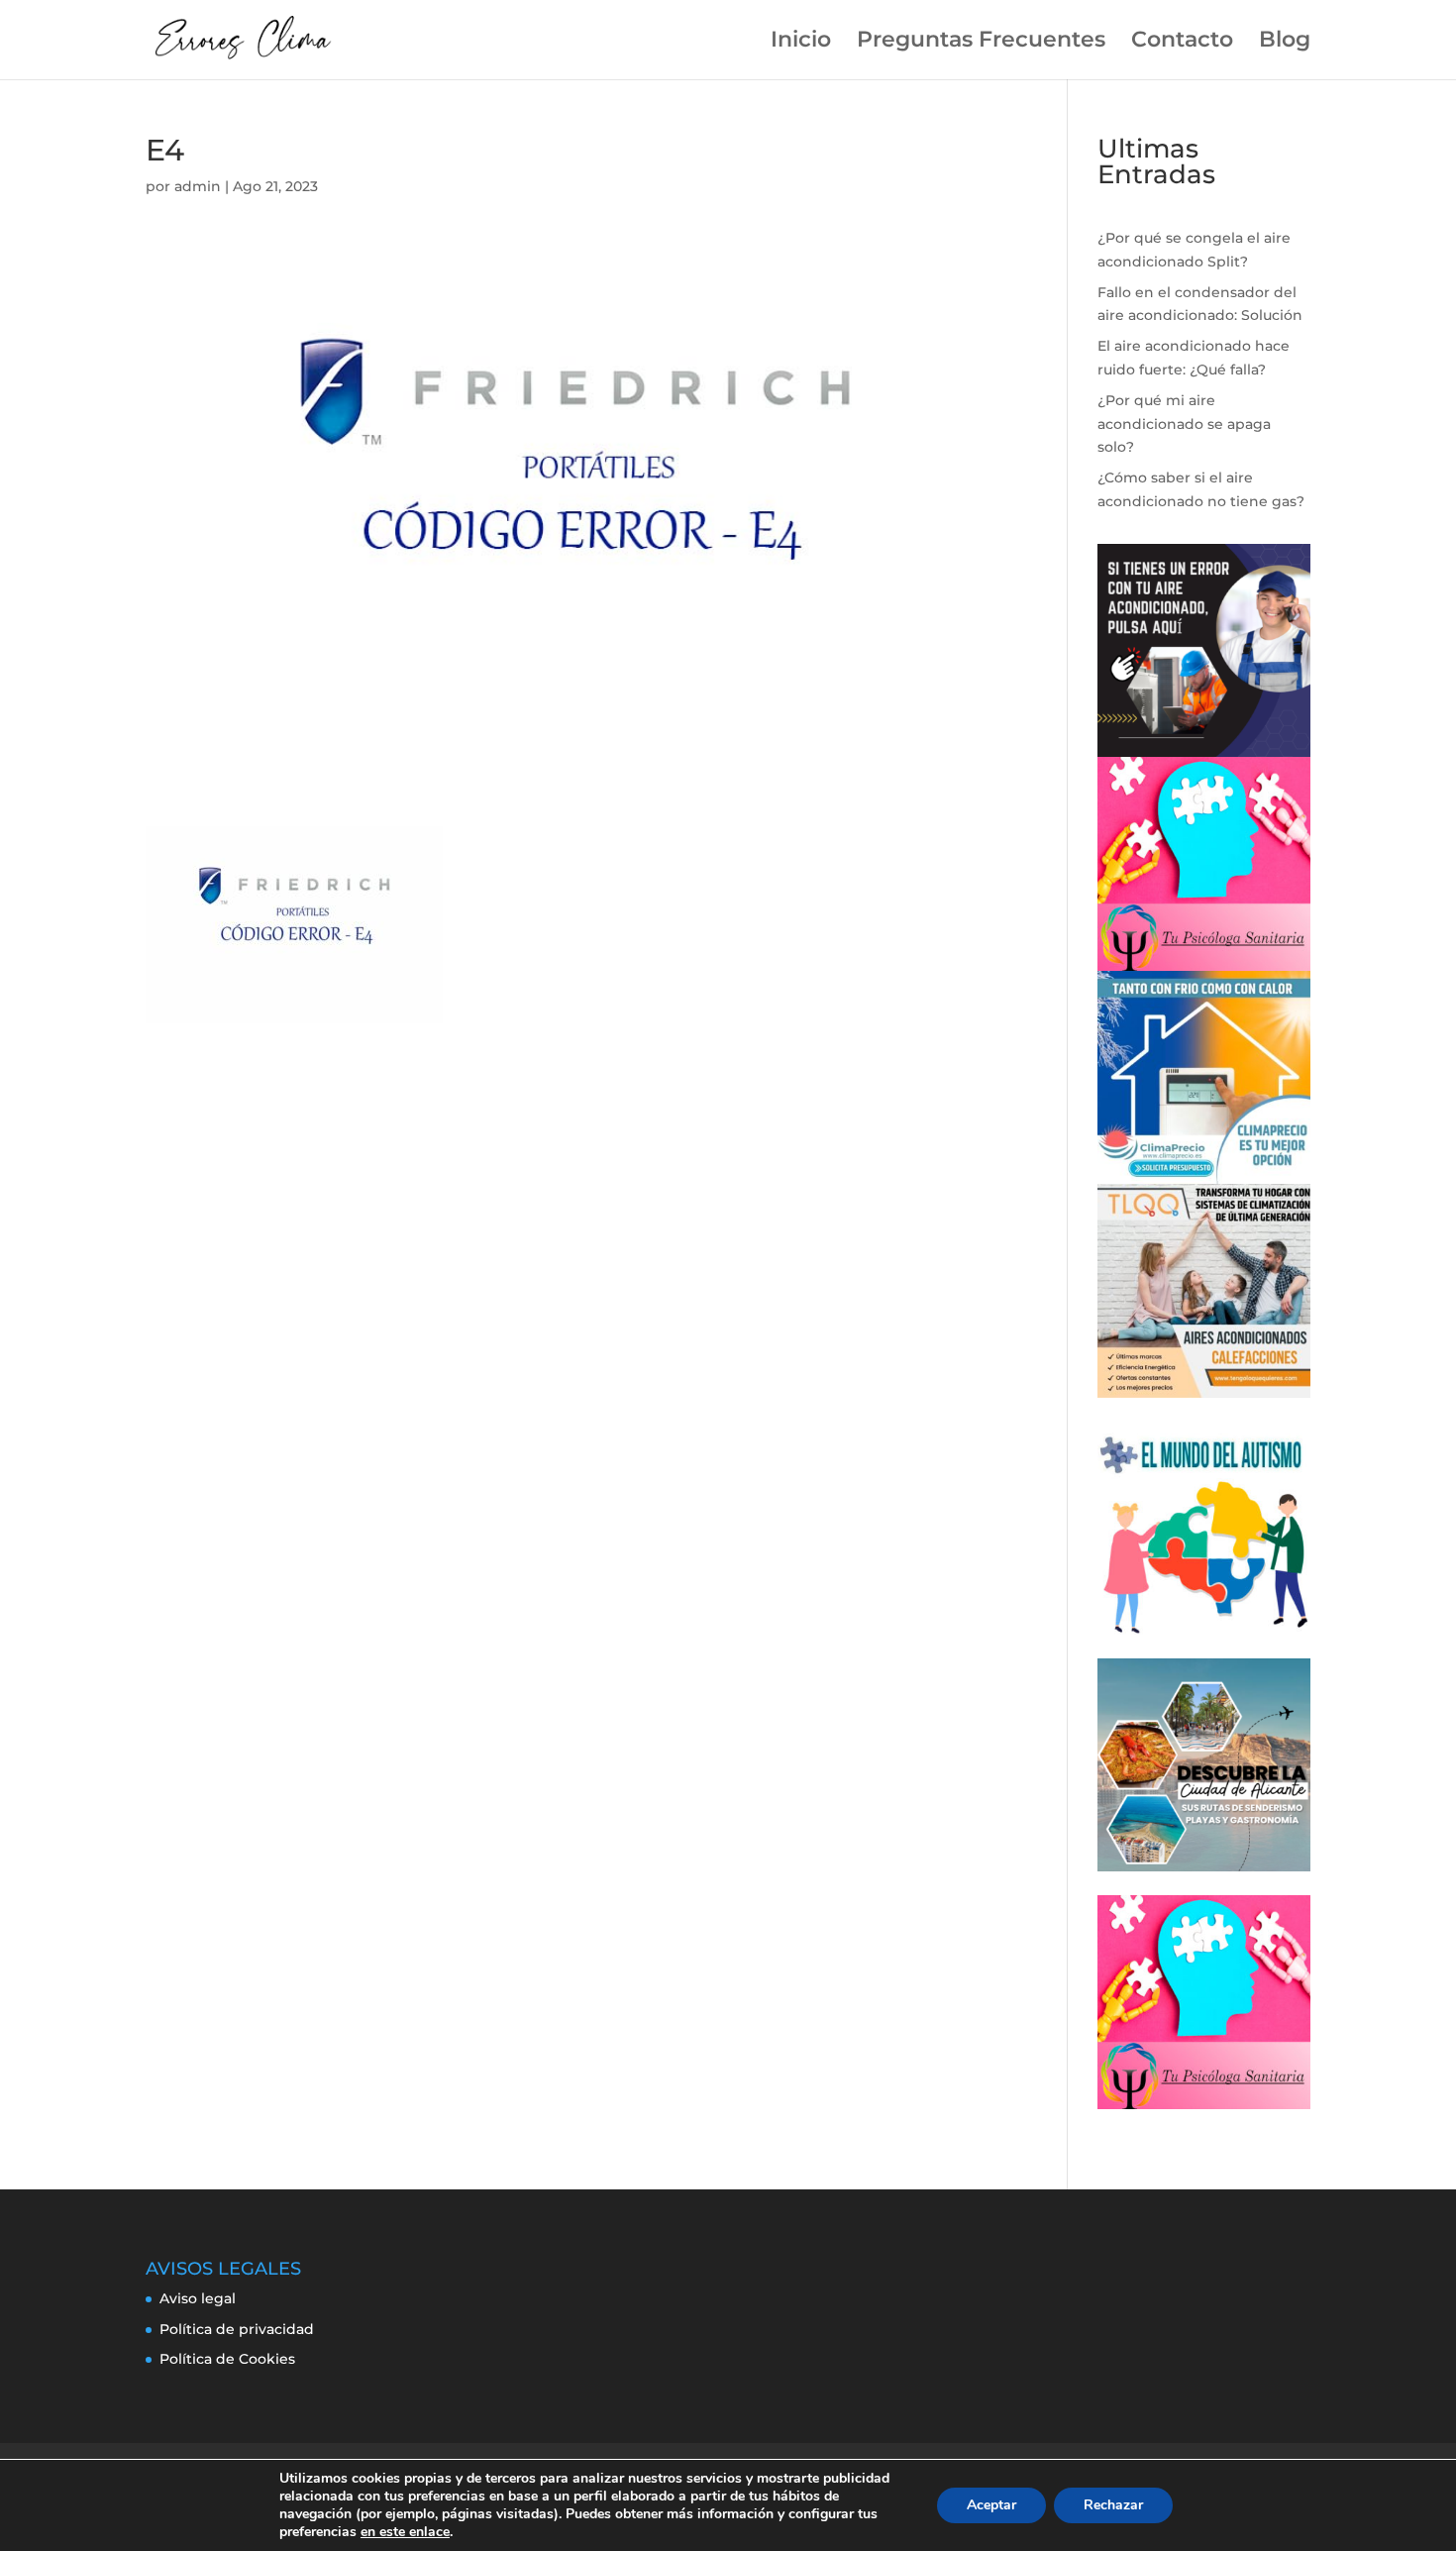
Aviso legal (198, 2298)
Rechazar (1113, 2505)
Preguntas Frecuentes (981, 43)
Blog (1285, 43)
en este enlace (405, 2532)
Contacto (1182, 43)
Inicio (801, 43)
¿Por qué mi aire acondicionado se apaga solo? (1184, 424)
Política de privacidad (237, 2329)
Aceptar (991, 2505)
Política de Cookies (227, 2359)
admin (198, 186)
